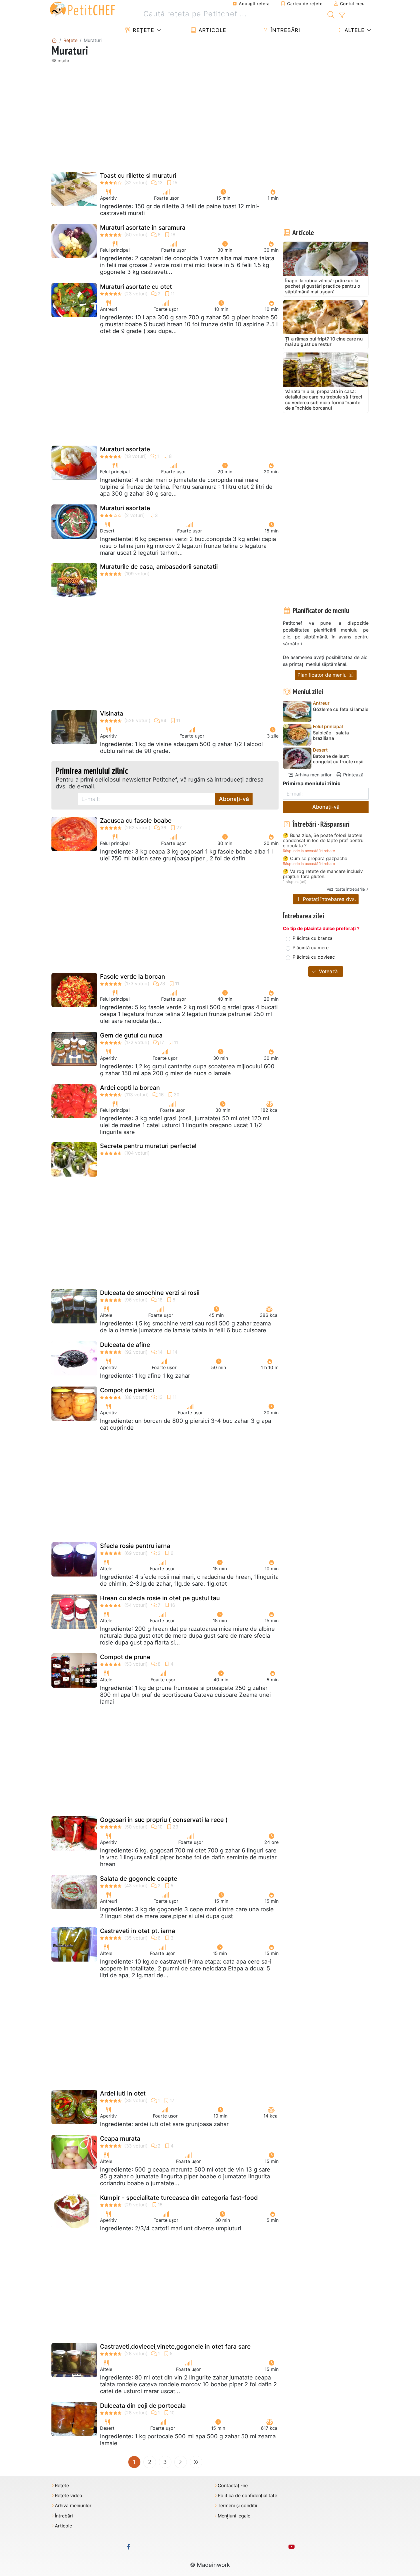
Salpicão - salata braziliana (331, 736)
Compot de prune (125, 1657)
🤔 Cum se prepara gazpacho (315, 859)
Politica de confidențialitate (247, 2496)
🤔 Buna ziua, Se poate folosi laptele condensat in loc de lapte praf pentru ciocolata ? (323, 841)
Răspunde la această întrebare (309, 851)
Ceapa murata (120, 2139)
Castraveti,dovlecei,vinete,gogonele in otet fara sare (175, 2346)
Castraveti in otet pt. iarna (138, 1931)
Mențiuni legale (234, 2516)
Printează (353, 775)
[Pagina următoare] (181, 2462)
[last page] (196, 2462)
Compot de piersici (127, 1390)
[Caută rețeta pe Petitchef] (331, 14)
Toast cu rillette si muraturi (138, 176)
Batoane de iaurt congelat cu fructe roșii (338, 759)
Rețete (143, 30)
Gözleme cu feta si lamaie (341, 709)
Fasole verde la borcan (133, 976)
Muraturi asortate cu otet (136, 287)
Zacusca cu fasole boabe (136, 821)
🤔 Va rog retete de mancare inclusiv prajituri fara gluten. (323, 874)
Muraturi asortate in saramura (143, 228)
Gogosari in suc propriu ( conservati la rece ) (164, 1820)
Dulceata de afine (125, 1345)
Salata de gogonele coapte (139, 1879)
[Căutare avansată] (342, 15)
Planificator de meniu (323, 675)
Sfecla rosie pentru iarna (135, 1546)
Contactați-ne (233, 2486)
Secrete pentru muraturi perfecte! (148, 1146)
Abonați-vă (234, 799)
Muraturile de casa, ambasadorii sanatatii (159, 567)
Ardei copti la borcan (130, 1088)
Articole (212, 30)
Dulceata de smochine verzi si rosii (150, 1293)
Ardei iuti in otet (123, 2093)
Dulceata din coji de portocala (143, 2406)
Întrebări (285, 30)
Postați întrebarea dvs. (329, 899)
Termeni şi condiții (237, 2506)
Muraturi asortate (125, 449)
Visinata (112, 713)
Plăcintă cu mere (311, 948)
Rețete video (69, 2496)
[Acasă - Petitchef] (54, 40)
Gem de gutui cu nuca (131, 1035)
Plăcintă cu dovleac (314, 957)
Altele (354, 30)
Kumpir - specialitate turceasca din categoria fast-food (179, 2198)
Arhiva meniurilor (313, 775)
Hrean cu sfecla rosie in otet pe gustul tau (160, 1598)
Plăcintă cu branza (313, 938)
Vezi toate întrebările (346, 889)
